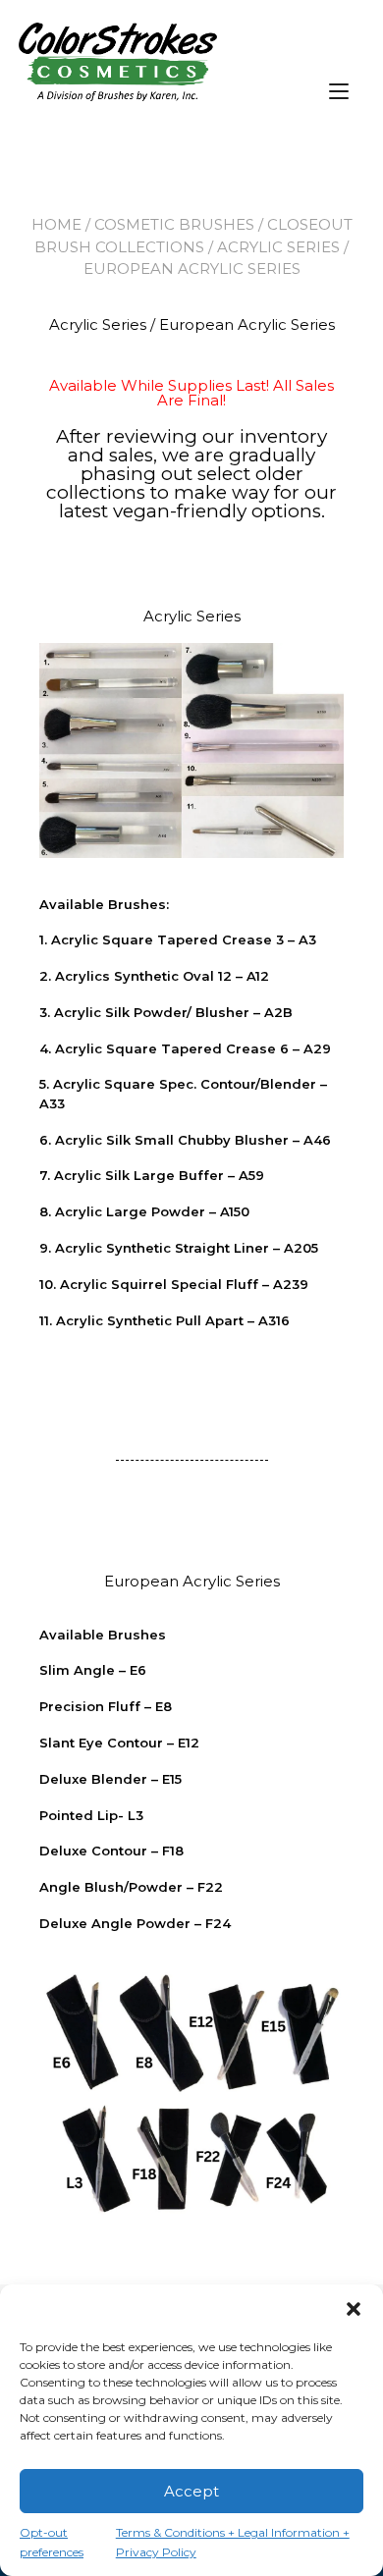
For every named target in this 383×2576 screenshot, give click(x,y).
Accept (191, 2491)
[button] (354, 2309)
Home (56, 224)
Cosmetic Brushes (174, 224)
